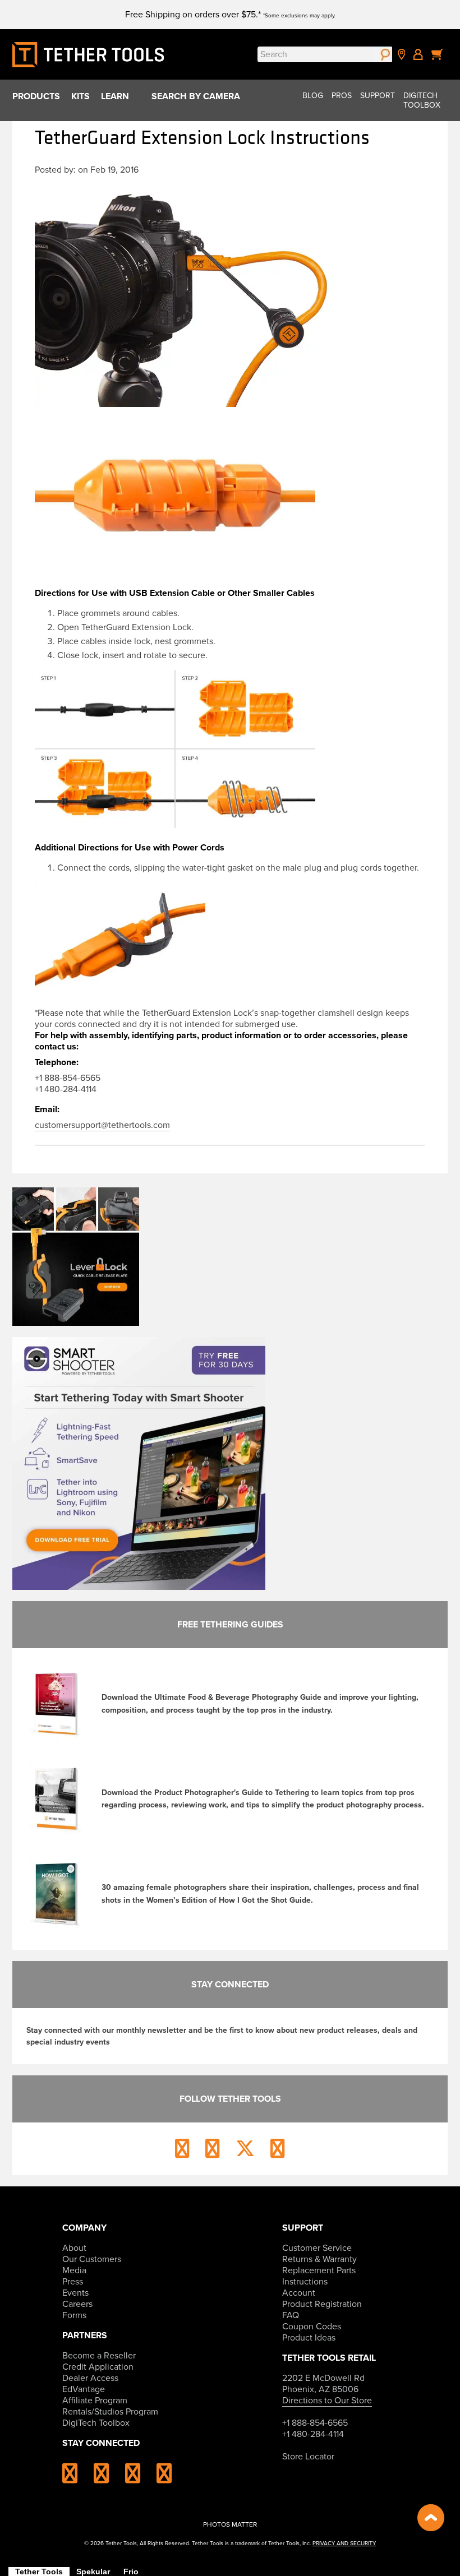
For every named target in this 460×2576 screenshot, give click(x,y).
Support (378, 96)
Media (74, 2270)
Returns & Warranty (319, 2259)
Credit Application (98, 2367)
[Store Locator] (402, 54)
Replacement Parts (319, 2270)
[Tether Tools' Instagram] (77, 2478)
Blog (313, 96)
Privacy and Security (344, 2543)
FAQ (291, 2315)
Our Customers (92, 2259)
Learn (115, 96)
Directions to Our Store (327, 2401)
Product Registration (322, 2304)
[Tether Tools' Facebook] (108, 2478)
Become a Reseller (99, 2356)
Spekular (93, 2572)
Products (36, 96)
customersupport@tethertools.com (102, 1125)
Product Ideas (309, 2338)
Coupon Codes (312, 2327)
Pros (342, 96)
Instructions (305, 2282)
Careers (77, 2304)
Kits (81, 96)
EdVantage (84, 2389)
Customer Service (317, 2248)
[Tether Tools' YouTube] (164, 2478)
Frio (131, 2572)
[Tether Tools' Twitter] (140, 2478)
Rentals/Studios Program (110, 2412)
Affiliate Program (95, 2401)
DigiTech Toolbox (422, 100)
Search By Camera (196, 96)
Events (75, 2293)
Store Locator (308, 2457)
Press (73, 2282)
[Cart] (438, 54)
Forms (74, 2315)
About (74, 2248)
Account (299, 2293)
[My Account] (418, 54)
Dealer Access (90, 2378)
